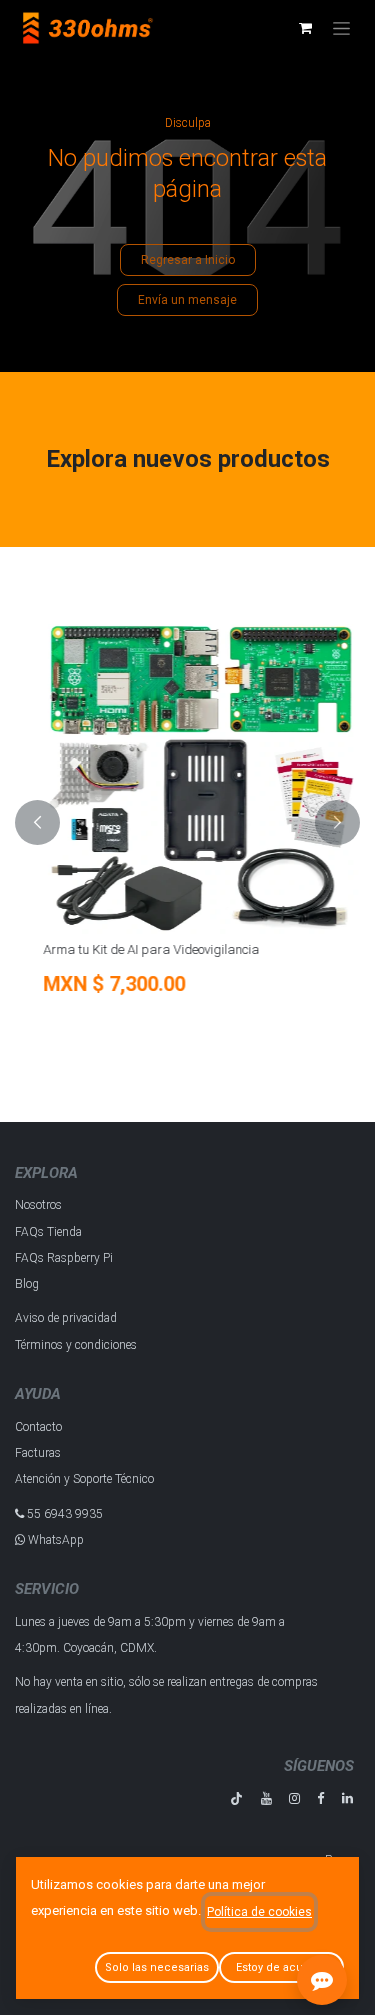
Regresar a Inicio (188, 260)
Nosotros (38, 1205)
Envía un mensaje (187, 300)
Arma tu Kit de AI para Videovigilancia (138, 949)
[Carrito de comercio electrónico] (305, 28)
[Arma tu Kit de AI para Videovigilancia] (187, 776)
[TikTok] (236, 1798)
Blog (27, 1284)
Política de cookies (259, 1912)
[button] (37, 822)
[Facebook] (320, 1798)
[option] (187, 822)
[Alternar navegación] (341, 28)
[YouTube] (266, 1798)
